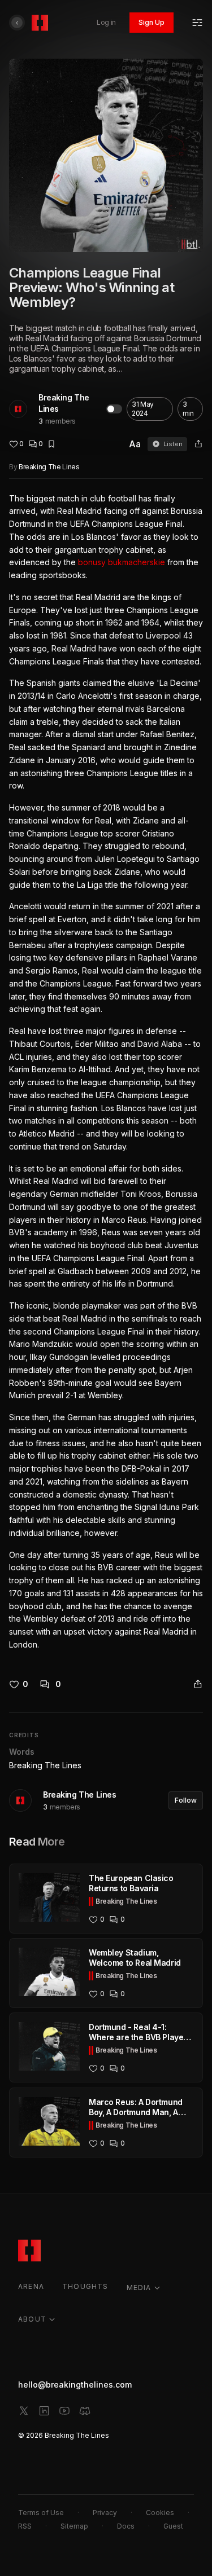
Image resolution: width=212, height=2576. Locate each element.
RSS (25, 2526)
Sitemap (74, 2526)
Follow (186, 1800)
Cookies (160, 2513)
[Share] (198, 444)
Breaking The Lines (64, 403)
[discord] (85, 2411)
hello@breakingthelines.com (75, 2385)
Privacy (105, 2513)
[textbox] (106, 1072)
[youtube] (64, 2411)
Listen (173, 444)
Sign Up (152, 22)
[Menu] (197, 23)
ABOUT (32, 2319)
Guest (173, 2526)
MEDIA (139, 2287)
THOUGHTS (85, 2286)
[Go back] (17, 23)
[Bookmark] (51, 444)
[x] (24, 2411)
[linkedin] (44, 2411)
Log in (106, 22)
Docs (126, 2526)
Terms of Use (41, 2513)
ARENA (31, 2286)
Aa (135, 444)
